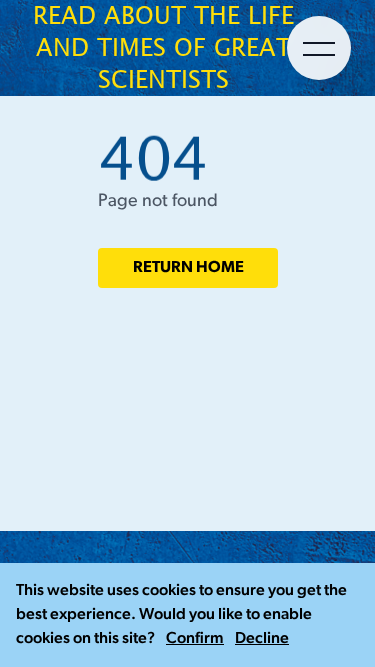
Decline (262, 639)
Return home (187, 268)
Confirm (195, 639)
